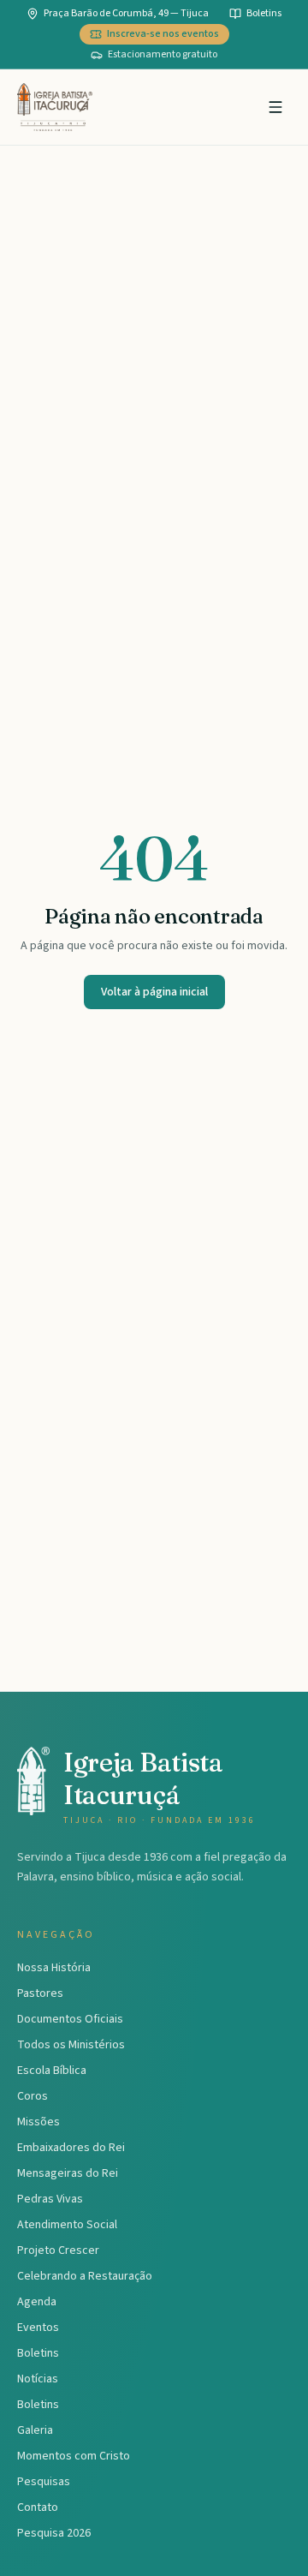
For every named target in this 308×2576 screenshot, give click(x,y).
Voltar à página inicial (154, 992)
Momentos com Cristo (74, 2456)
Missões (38, 2122)
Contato (38, 2507)
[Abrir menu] (275, 107)
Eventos (38, 2328)
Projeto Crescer (58, 2250)
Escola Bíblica (52, 2071)
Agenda (37, 2302)
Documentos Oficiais (70, 2019)
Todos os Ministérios (71, 2045)
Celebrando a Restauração (85, 2276)
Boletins (38, 2353)
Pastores (40, 1993)
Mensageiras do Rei (68, 2173)
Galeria (35, 2430)
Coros (33, 2096)
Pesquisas (44, 2482)
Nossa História (54, 1968)
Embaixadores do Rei (71, 2148)
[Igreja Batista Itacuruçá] (55, 107)
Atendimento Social (67, 2225)
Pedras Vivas (50, 2199)
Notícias (38, 2379)
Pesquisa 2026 (54, 2533)
